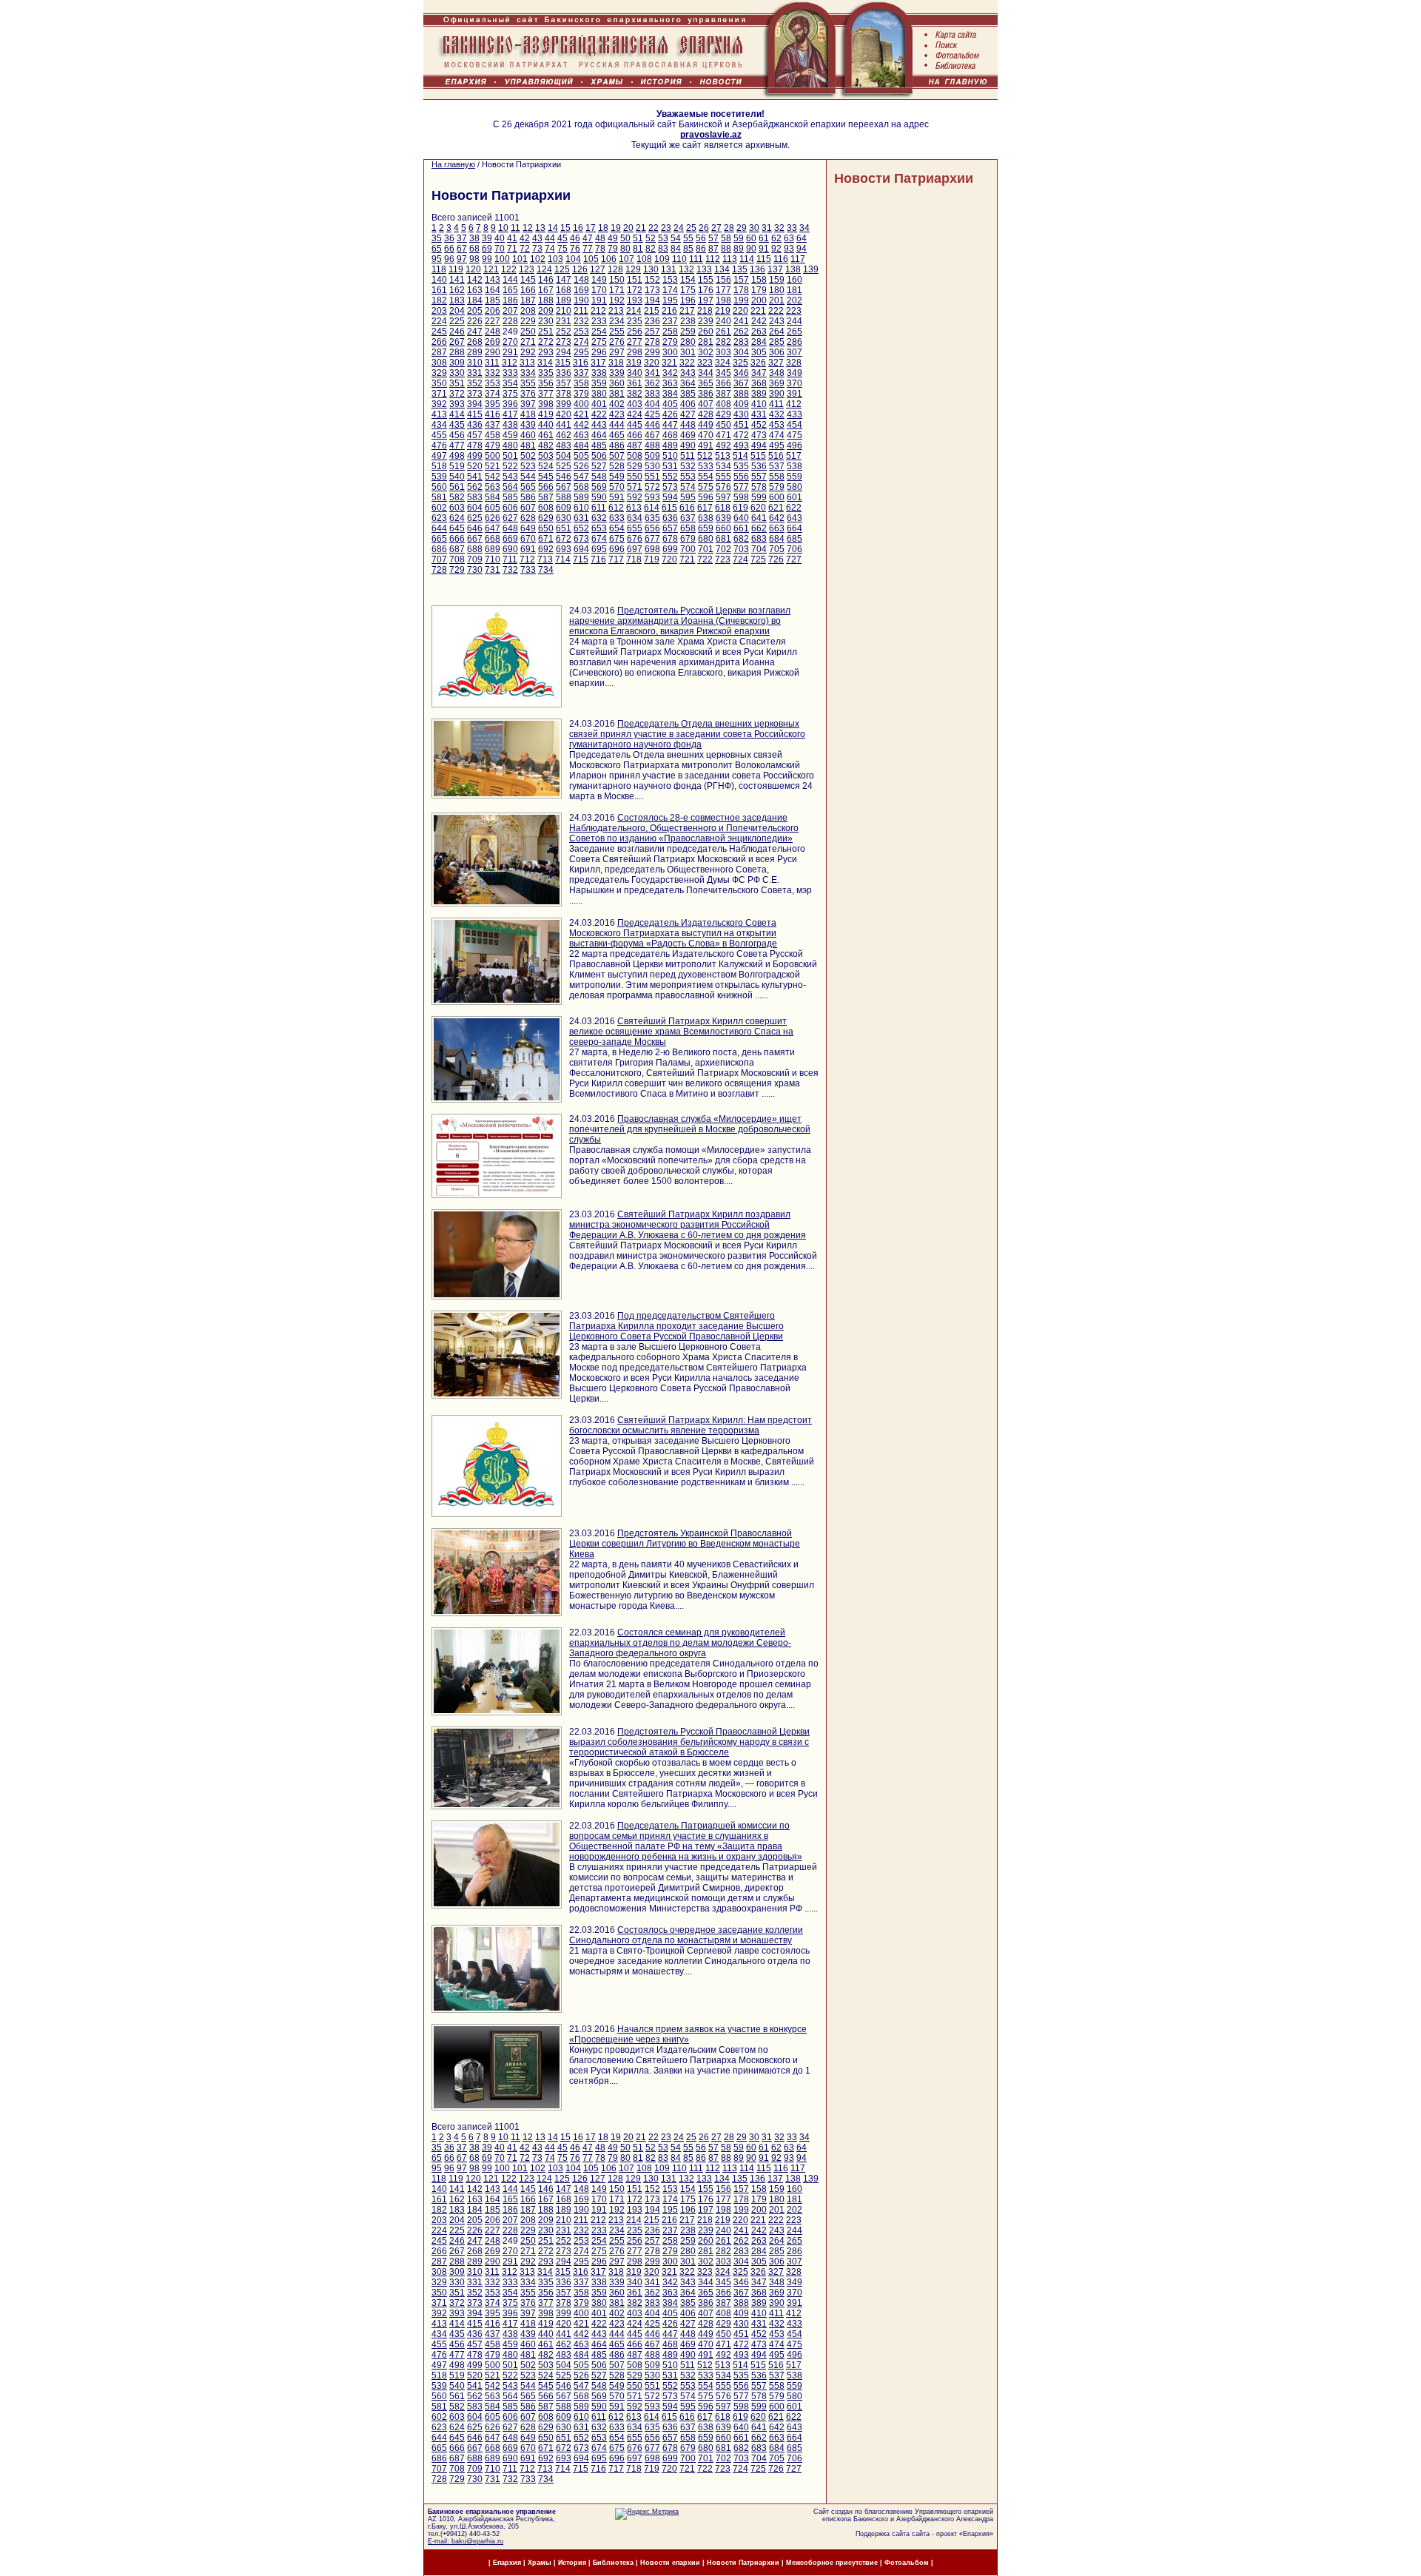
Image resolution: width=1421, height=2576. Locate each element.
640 (741, 518)
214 (634, 311)
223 (794, 311)
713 (545, 559)
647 (493, 528)
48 (600, 238)
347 (759, 373)
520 (475, 466)
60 (751, 238)
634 (635, 518)
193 (635, 300)
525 (564, 466)
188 (546, 300)
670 (528, 539)
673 (581, 539)
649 (528, 528)
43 (537, 238)
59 (739, 238)
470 (706, 435)
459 (510, 435)
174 (670, 290)
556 (741, 477)
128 (615, 269)
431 (759, 414)
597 (723, 497)
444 (617, 425)
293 (546, 352)
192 (617, 300)
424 (635, 414)
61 (764, 238)
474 (777, 435)
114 (747, 259)
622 (794, 508)
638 (706, 518)
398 (546, 404)
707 (439, 559)
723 (723, 559)
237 (670, 321)
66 (449, 249)
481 (528, 445)
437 (493, 425)
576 (723, 487)
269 (493, 342)
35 (437, 238)
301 (688, 352)
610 (581, 508)
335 (546, 373)
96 (449, 259)
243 (777, 321)
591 (617, 497)
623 (439, 518)
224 (439, 321)
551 (652, 477)
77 (588, 249)
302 (706, 352)
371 (439, 394)
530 (652, 466)
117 (798, 259)
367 (741, 383)
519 (457, 466)
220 (740, 311)
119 (456, 269)
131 (669, 269)
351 (457, 383)
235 (635, 321)
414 (457, 414)
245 (439, 332)
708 (457, 559)
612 (616, 508)
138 (793, 269)
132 (686, 269)
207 (510, 311)
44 (550, 238)
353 (493, 383)
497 (439, 456)
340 (635, 373)
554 (706, 477)
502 (528, 456)
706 (795, 549)
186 (510, 300)
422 (599, 414)
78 (600, 249)
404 (652, 404)
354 (510, 383)
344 (706, 373)
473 (759, 435)
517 (794, 456)
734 (546, 570)
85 (688, 249)
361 (635, 383)
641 (759, 518)
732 (510, 570)
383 (652, 394)
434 (439, 425)
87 (713, 249)
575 (706, 487)
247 (475, 332)
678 (670, 539)
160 (795, 280)
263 (759, 332)
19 (616, 228)
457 (475, 435)
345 (723, 373)
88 (726, 249)
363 (670, 383)
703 (741, 549)
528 (617, 466)
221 (758, 311)
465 (617, 435)
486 (617, 445)
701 (706, 549)
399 (564, 404)
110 (679, 259)
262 (741, 332)
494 (759, 445)
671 (546, 539)
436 (475, 425)
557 (759, 477)
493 (741, 445)
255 (617, 332)
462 (564, 435)
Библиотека (614, 2563)
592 (635, 497)
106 (609, 259)
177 (723, 290)
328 (794, 363)
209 (546, 311)
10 (503, 228)
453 (777, 425)
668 (493, 539)
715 (581, 559)
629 (546, 518)
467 (652, 435)
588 (564, 497)
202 (795, 300)
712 (527, 559)
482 (546, 445)
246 (457, 332)
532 (688, 466)
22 (654, 228)
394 (475, 404)
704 (759, 549)
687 (457, 549)
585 (510, 497)
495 (777, 445)
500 (493, 456)
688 (475, 549)
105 (591, 259)
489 (670, 445)
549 (617, 477)
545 (546, 477)
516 (776, 456)
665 (439, 539)
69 (487, 249)
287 (439, 352)
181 (795, 290)
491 (706, 445)
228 (510, 321)
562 (475, 487)
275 (599, 342)
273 (564, 342)
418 (528, 414)
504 (564, 456)
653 (599, 528)
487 (635, 445)
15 (565, 228)
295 (581, 352)
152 (652, 280)
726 (776, 559)
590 (599, 497)
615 (669, 508)
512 (705, 456)
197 (706, 300)
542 (493, 477)
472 (741, 435)
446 (652, 425)
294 (564, 352)
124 (544, 269)
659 (706, 528)
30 (754, 228)
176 (706, 290)
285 (777, 342)
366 (723, 383)
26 (704, 228)
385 (688, 394)
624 (457, 518)
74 (550, 249)
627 (510, 518)
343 (688, 373)
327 (776, 363)
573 (670, 487)
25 (691, 228)
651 (564, 528)
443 (599, 425)
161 (439, 290)
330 (457, 373)
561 (457, 487)
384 (670, 394)
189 (564, 300)
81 (638, 249)
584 (493, 497)
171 (617, 290)
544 (528, 477)
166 (528, 290)
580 (795, 487)
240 (723, 321)
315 (563, 363)
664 (795, 528)
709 (475, 559)
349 (795, 373)
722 (705, 559)
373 (475, 394)
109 (662, 259)
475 (795, 435)
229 (528, 321)
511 (688, 456)
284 (759, 342)
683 (759, 539)
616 (687, 508)
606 (510, 508)
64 (802, 238)
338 (599, 373)
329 (439, 373)
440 (546, 425)
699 (670, 549)
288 (457, 352)
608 (546, 508)
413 (439, 414)
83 (663, 249)
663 (777, 528)
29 (742, 228)
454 (795, 425)
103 (555, 259)
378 (564, 394)
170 (599, 290)
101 (520, 259)
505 (581, 456)
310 (475, 363)
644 (439, 528)
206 (493, 311)
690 (510, 549)
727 (794, 559)
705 (777, 549)
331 (475, 373)
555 (723, 477)
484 (581, 445)
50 (625, 238)
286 (795, 342)
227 (493, 321)
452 (759, 425)
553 (688, 477)
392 (439, 404)
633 (617, 518)
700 (688, 549)
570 (617, 487)
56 (701, 238)
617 (705, 508)
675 (617, 539)
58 (726, 238)
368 (759, 383)
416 (493, 414)
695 (599, 549)
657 (670, 528)
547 (581, 477)
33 (792, 228)
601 (795, 497)
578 (759, 487)
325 (740, 363)
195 (670, 300)
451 (741, 425)
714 (563, 559)
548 (599, 477)
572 (652, 487)
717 (616, 559)
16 (578, 228)
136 (757, 269)
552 (670, 477)
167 (546, 290)
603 (457, 508)
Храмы (540, 2563)
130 (651, 269)
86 (701, 249)
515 (758, 456)
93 (789, 249)
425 (652, 414)
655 (635, 528)
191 (599, 300)
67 (462, 249)
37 (462, 238)
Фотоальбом (907, 2563)
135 (740, 269)
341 (652, 373)
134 (722, 269)
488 (652, 445)
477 (457, 445)
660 (723, 528)
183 (457, 300)
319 (634, 363)
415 (475, 414)
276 (617, 342)
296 (599, 352)
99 (487, 259)
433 (795, 414)
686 (439, 549)
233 (599, 321)
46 (575, 238)
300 (670, 352)
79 (613, 249)
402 (617, 404)
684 (777, 539)
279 (670, 342)
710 (493, 559)
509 (652, 456)
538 (795, 466)
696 (617, 549)
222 (776, 311)
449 (706, 425)
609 (564, 508)
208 (528, 311)
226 (475, 321)
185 (493, 300)
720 (669, 559)
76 (575, 249)
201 (777, 300)
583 (475, 497)
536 (759, 466)
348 (777, 373)
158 (759, 280)
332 (493, 373)
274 (581, 342)
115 (764, 259)
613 (634, 508)
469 (688, 435)
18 (603, 228)
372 (457, 394)
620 (758, 508)
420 (564, 414)
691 (528, 549)
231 (564, 321)
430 (741, 414)
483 (564, 445)
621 (776, 508)
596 (706, 497)
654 (617, 528)
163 (475, 290)
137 (775, 269)
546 (564, 477)
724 (740, 559)
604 (475, 508)
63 (789, 238)
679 (688, 539)
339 (617, 373)
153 (670, 280)
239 (706, 321)
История (572, 2563)
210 (564, 311)
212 (598, 311)
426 (670, 414)
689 (493, 549)
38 (474, 238)
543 (510, 477)
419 (546, 414)
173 (652, 290)
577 (741, 487)
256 (635, 332)
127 (598, 269)
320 (652, 363)
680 (706, 539)
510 (670, 456)
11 (515, 228)
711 (510, 559)
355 (528, 383)
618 (723, 508)
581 (439, 497)
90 (751, 249)
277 (635, 342)
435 (457, 425)
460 (528, 435)
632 (599, 518)
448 (688, 425)
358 (581, 383)
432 (777, 414)
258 (670, 332)
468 (670, 435)
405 (670, 404)
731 (493, 570)
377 (546, 394)
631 (581, 518)
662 (759, 528)
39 (487, 238)
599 (759, 497)
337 (581, 373)
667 (475, 539)
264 (777, 332)
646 (475, 528)
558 (777, 477)
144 (510, 280)
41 (512, 238)
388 (741, 394)
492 (723, 445)
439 (528, 425)
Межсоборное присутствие (832, 2563)
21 (641, 228)
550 (635, 477)
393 (457, 404)
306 (777, 352)
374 (493, 394)
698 (652, 549)
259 (688, 332)
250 (528, 332)
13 (540, 228)
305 (759, 352)
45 (562, 238)
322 (687, 363)
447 (670, 425)
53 (663, 238)
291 (510, 352)
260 (706, 332)
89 (739, 249)
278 (652, 342)
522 (510, 466)
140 (439, 280)
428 (706, 414)
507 (617, 456)
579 (777, 487)
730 (475, 570)
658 (688, 528)
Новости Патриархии (904, 178)
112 (713, 259)
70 (500, 249)
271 (528, 342)
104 (573, 259)
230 (546, 321)
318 (616, 363)
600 (777, 497)
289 (475, 352)
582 (457, 497)
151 (635, 280)
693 (564, 549)
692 (546, 549)
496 (795, 445)
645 (457, 528)
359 (599, 383)
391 (795, 394)
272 (546, 342)
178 (741, 290)
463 (581, 435)
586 (528, 497)
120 (473, 269)
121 (491, 269)
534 (723, 466)
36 (449, 238)
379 (581, 394)
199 (741, 300)
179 (759, 290)
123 (527, 269)
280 (688, 342)
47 (588, 238)
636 (670, 518)
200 (759, 300)
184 (475, 300)
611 (599, 508)
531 (670, 466)
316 (581, 363)
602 (439, 508)
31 (767, 228)
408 (723, 404)
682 (741, 539)
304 (741, 352)
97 (462, 259)
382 (635, 394)
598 (741, 497)
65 (437, 249)
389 (759, 394)
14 (553, 228)
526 (581, 466)
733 (528, 570)
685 (795, 539)
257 (652, 332)
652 (581, 528)
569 (599, 487)
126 (580, 269)
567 (564, 487)
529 (635, 466)
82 (651, 249)
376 (528, 394)
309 (457, 363)
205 (475, 311)
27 (716, 228)
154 (688, 280)
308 (439, 363)
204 (457, 311)
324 (723, 363)
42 (525, 238)
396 (510, 404)
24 (679, 228)
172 (635, 290)
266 (439, 342)
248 (493, 332)
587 (546, 497)
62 (776, 238)
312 (510, 363)
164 (493, 290)
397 (528, 404)
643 (795, 518)
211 (581, 311)
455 (439, 435)
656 (652, 528)
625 (475, 518)
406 (688, 404)
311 (492, 363)
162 (457, 290)
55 (688, 238)
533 (706, 466)
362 (652, 383)
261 (723, 332)
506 (599, 456)
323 (705, 363)
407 (706, 404)
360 (617, 383)
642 (777, 518)
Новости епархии (670, 2563)
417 (510, 414)
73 (537, 249)
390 (777, 394)
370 (795, 383)
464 (599, 435)
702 (723, 549)
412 (794, 404)
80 (625, 249)
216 (669, 311)
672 (564, 539)
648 (510, 528)
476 (439, 445)
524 (546, 466)
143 (493, 280)
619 (740, 508)
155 (706, 280)
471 (723, 435)
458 (493, 435)
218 (705, 311)
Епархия (976, 2534)
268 (475, 342)
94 (802, 249)
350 (439, 383)
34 (804, 228)
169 (581, 290)
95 (437, 259)
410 (759, 404)
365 (706, 383)
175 (688, 290)
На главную (453, 164)
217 (687, 311)
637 (688, 518)
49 (613, 238)
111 (696, 259)
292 (528, 352)
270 (510, 342)
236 (652, 321)
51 (638, 238)
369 (777, 383)
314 (545, 363)
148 (581, 280)
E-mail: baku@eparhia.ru (466, 2541)
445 (635, 425)
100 (502, 259)
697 (635, 549)
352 (475, 383)
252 (564, 332)
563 (493, 487)
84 (676, 249)
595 (688, 497)
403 (635, 404)
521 (493, 466)
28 (729, 228)
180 (777, 290)
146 (546, 280)
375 (510, 394)
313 (527, 363)
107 (626, 259)
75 (562, 249)
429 (723, 414)
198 (723, 300)
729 (457, 570)
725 (758, 559)
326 (758, 363)
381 (617, 394)
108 (644, 259)
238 (688, 321)
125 (562, 269)
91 (764, 249)
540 (457, 477)
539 (439, 477)
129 (633, 269)
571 (635, 487)
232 (581, 321)
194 (652, 300)
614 (652, 508)
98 (474, 259)
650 (546, 528)
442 (581, 425)
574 (688, 487)
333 (510, 373)
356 (546, 383)
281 (706, 342)
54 (676, 238)
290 (493, 352)
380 (599, 394)
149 (599, 280)
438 (510, 425)
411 (776, 404)
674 (599, 539)
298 (635, 352)
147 (564, 280)
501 (510, 456)
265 (795, 332)
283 (741, 342)
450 (723, 425)
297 (617, 352)
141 (457, 280)
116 (781, 259)
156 (723, 280)
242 (759, 321)
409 (741, 404)
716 (598, 559)
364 (688, 383)
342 (670, 373)
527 (599, 466)
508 (635, 456)
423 (617, 414)
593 (652, 497)
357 (564, 383)
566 (546, 487)
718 (634, 559)
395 (493, 404)
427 (688, 414)
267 (457, 342)
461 (546, 435)
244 (795, 321)
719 (652, 559)
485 (599, 445)
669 (510, 539)
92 (776, 249)
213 (616, 311)
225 (457, 321)
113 (730, 259)
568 (581, 487)
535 (741, 466)
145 (528, 280)
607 (528, 508)
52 (651, 238)
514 (740, 456)
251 (546, 332)
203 (439, 311)
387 (723, 394)
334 (528, 373)
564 (510, 487)
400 (581, 404)
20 (628, 228)
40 (500, 238)
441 (564, 425)
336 (564, 373)
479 (493, 445)
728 (439, 570)
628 (528, 518)
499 (475, 456)
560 (439, 487)
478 (475, 445)
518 (439, 466)
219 (723, 311)
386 (706, 394)
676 (635, 539)
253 (581, 332)
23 (666, 228)
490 (688, 445)
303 (723, 352)
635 (652, 518)
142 (475, 280)
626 (493, 518)
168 (564, 290)
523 (528, 466)
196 (688, 300)
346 (741, 373)
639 (723, 518)
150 (617, 280)
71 (512, 249)
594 (670, 497)
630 (564, 518)
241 (741, 321)
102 (538, 259)
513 (723, 456)
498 (457, 456)
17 (591, 228)
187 (528, 300)
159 (777, 280)
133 (704, 269)
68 (474, 249)
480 (510, 445)
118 (439, 269)
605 (493, 508)
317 (598, 363)
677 (652, 539)
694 (581, 549)
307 (795, 352)
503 (546, 456)
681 (723, 539)
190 (581, 300)
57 (713, 238)
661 (741, 528)
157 (741, 280)
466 (635, 435)
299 (652, 352)
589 (581, 497)
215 (652, 311)
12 (528, 228)
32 (779, 228)
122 (509, 269)
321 (669, 363)
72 (525, 249)
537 (777, 466)
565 (528, 487)
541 (475, 477)
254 (599, 332)
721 (687, 559)
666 (457, 539)
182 (439, 300)
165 (510, 290)
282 (723, 342)
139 (811, 269)
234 (617, 321)
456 (457, 435)
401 (599, 404)
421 (581, 414)
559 (795, 477)
